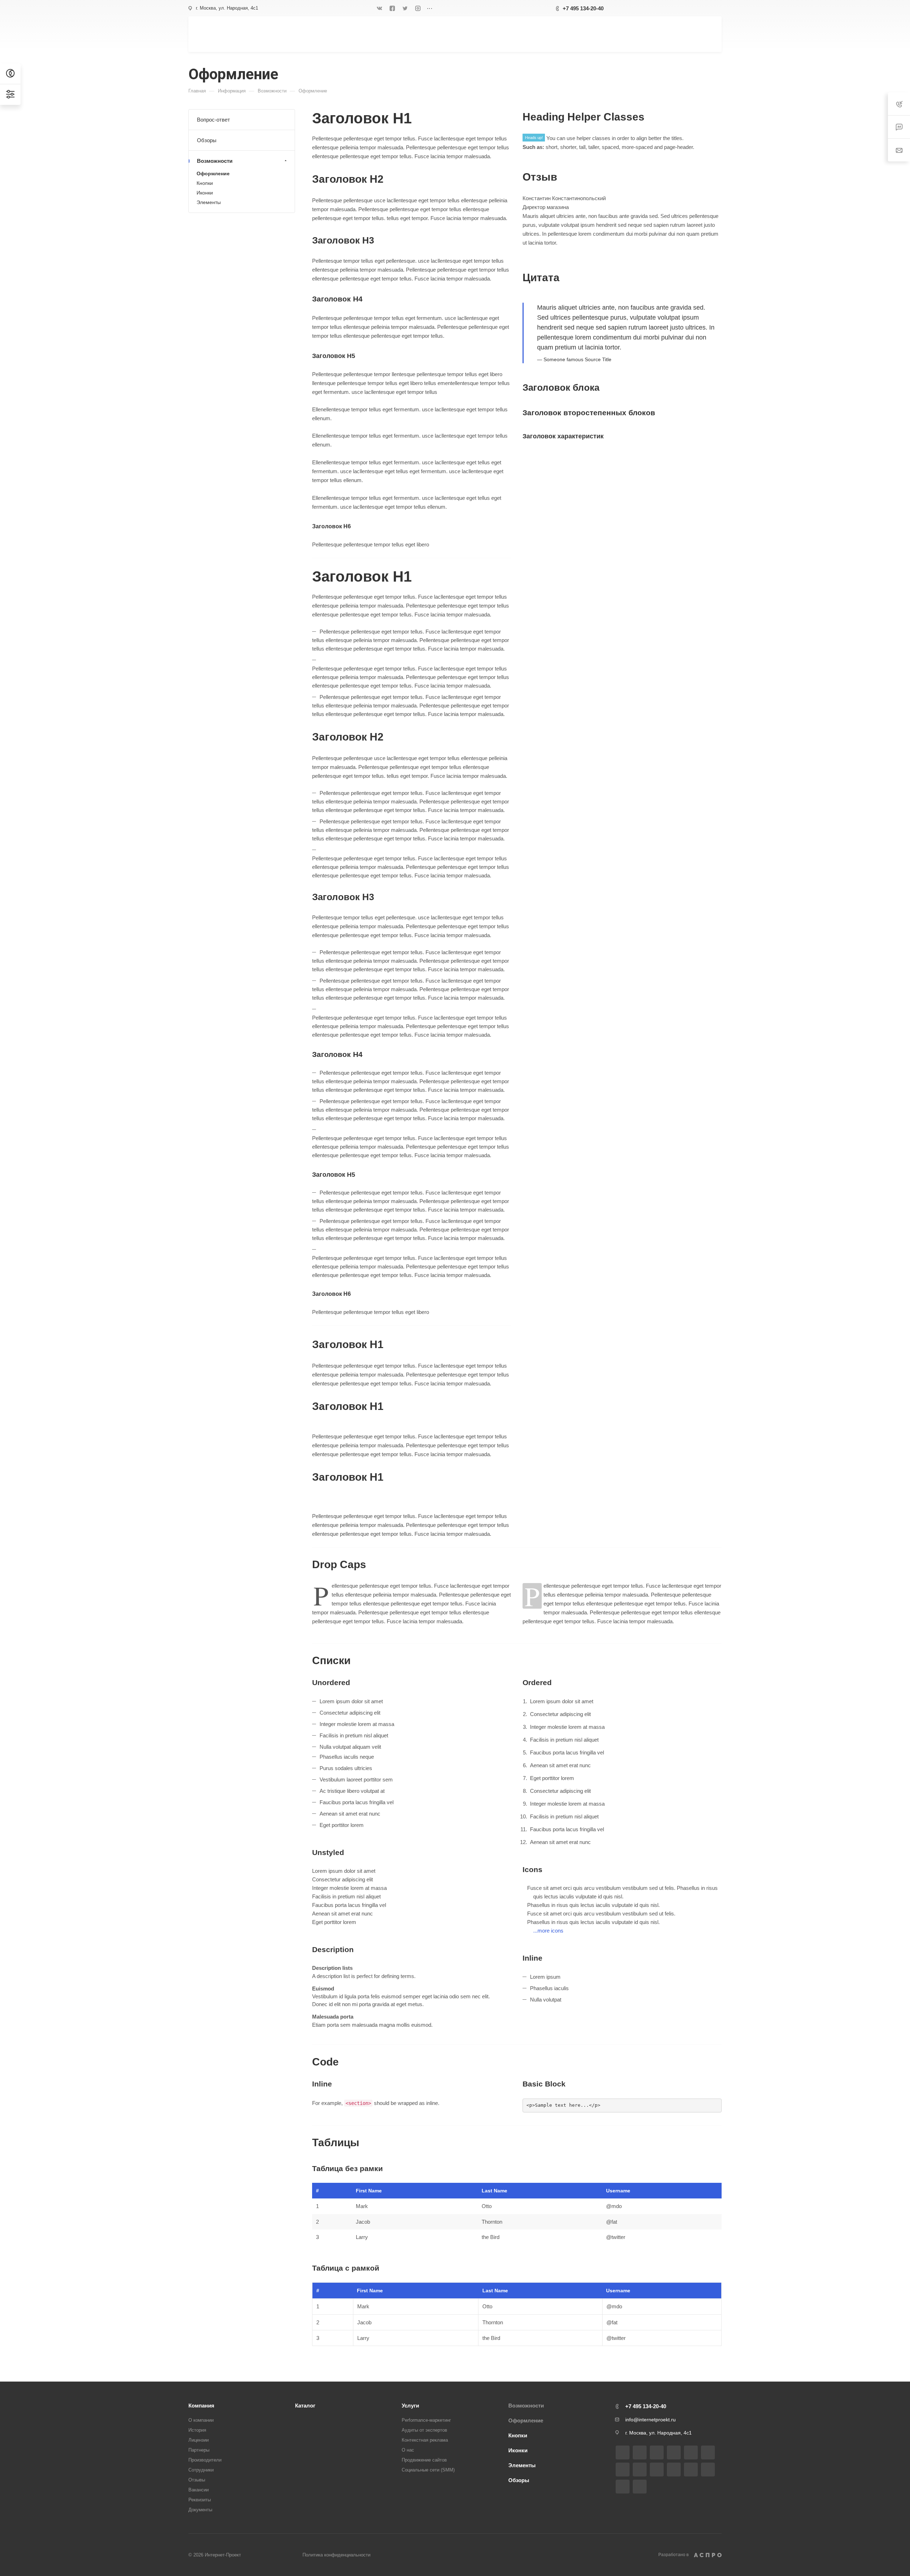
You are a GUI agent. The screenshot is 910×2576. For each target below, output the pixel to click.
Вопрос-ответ (213, 120)
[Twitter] (405, 8)
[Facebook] (392, 8)
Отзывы (197, 2480)
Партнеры (199, 2450)
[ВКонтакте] (380, 8)
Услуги (410, 2406)
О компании (201, 2420)
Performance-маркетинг (426, 2420)
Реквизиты (200, 2500)
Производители (205, 2460)
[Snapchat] (640, 2487)
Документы (200, 2510)
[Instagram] (418, 8)
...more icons (548, 1931)
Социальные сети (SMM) (428, 2470)
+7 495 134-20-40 (583, 8)
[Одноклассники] (623, 2470)
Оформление (213, 173)
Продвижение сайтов (424, 2460)
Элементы (209, 202)
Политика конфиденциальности (336, 2555)
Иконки (205, 193)
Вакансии (199, 2490)
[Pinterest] (623, 2487)
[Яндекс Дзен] (691, 2470)
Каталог (305, 2406)
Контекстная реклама (425, 2440)
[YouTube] (708, 2452)
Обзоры (207, 140)
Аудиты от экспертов (424, 2430)
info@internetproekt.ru (651, 2420)
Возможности (215, 161)
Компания (201, 2406)
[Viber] (657, 2470)
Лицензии (199, 2440)
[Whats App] (674, 2470)
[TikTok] (708, 2470)
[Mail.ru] (640, 2470)
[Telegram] (691, 2452)
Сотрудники (201, 2470)
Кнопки (205, 183)
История (197, 2430)
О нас (408, 2450)
